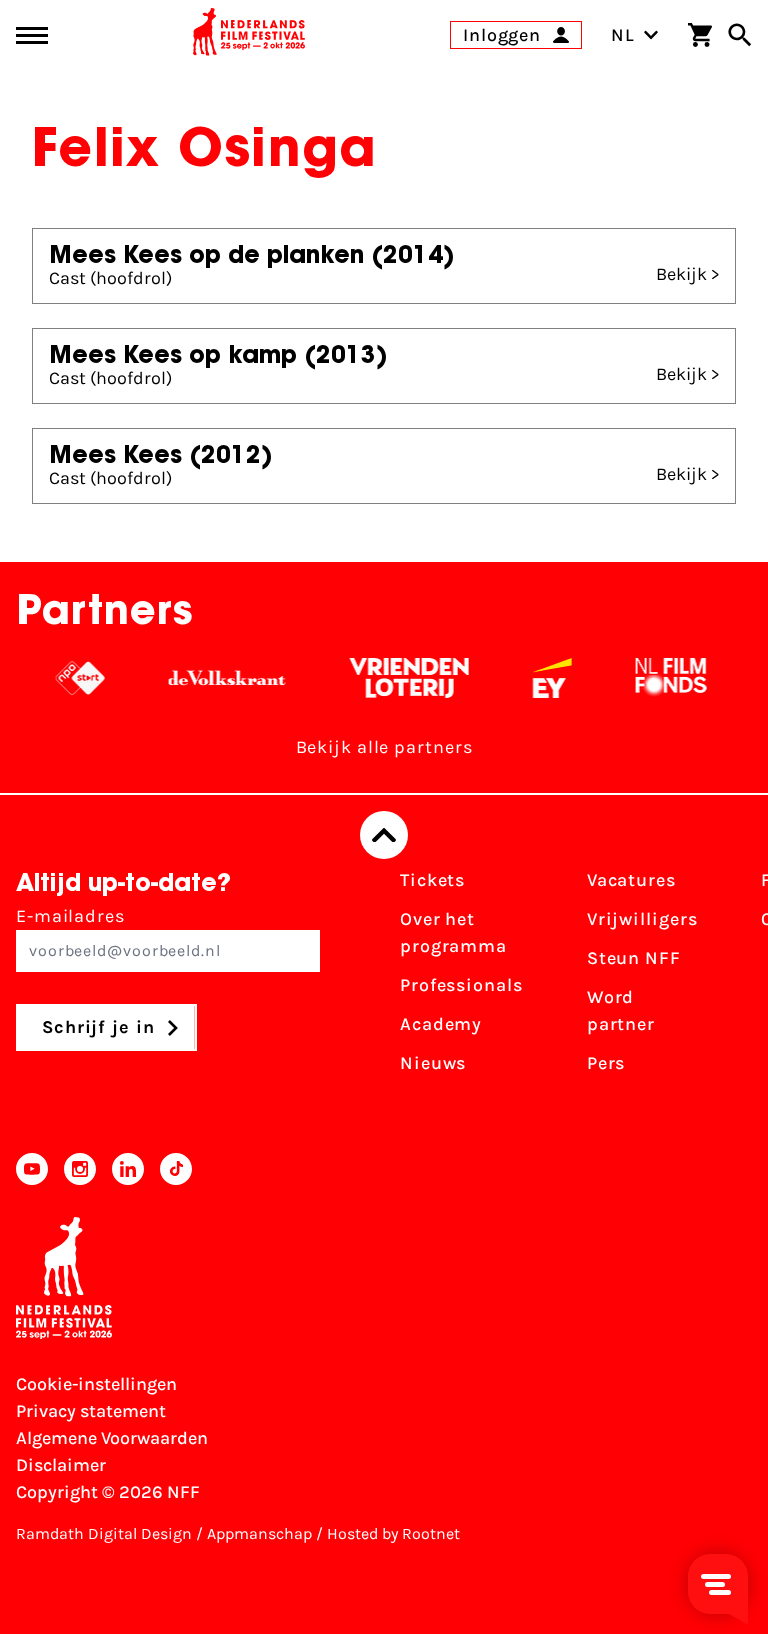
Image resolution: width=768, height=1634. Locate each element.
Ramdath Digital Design (104, 1533)
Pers (606, 1063)
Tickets (432, 880)
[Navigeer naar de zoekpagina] (740, 35)
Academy (441, 1024)
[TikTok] (176, 1169)
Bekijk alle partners (384, 747)
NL (623, 35)
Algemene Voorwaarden (112, 1438)
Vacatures (631, 880)
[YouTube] (32, 1169)
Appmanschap (259, 1533)
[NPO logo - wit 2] (71, 678)
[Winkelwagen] (700, 35)
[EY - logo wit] (543, 678)
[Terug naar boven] (384, 835)
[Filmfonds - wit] (662, 678)
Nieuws (433, 1063)
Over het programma (453, 932)
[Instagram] (80, 1169)
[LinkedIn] (128, 1169)
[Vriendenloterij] (400, 678)
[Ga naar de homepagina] (249, 35)
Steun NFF (634, 958)
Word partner (621, 1010)
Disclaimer (61, 1465)
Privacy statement (91, 1411)
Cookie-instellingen (96, 1384)
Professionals (461, 985)
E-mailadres (70, 916)
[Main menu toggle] (32, 35)
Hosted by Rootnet (393, 1533)
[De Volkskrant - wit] (218, 678)
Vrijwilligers (642, 919)
